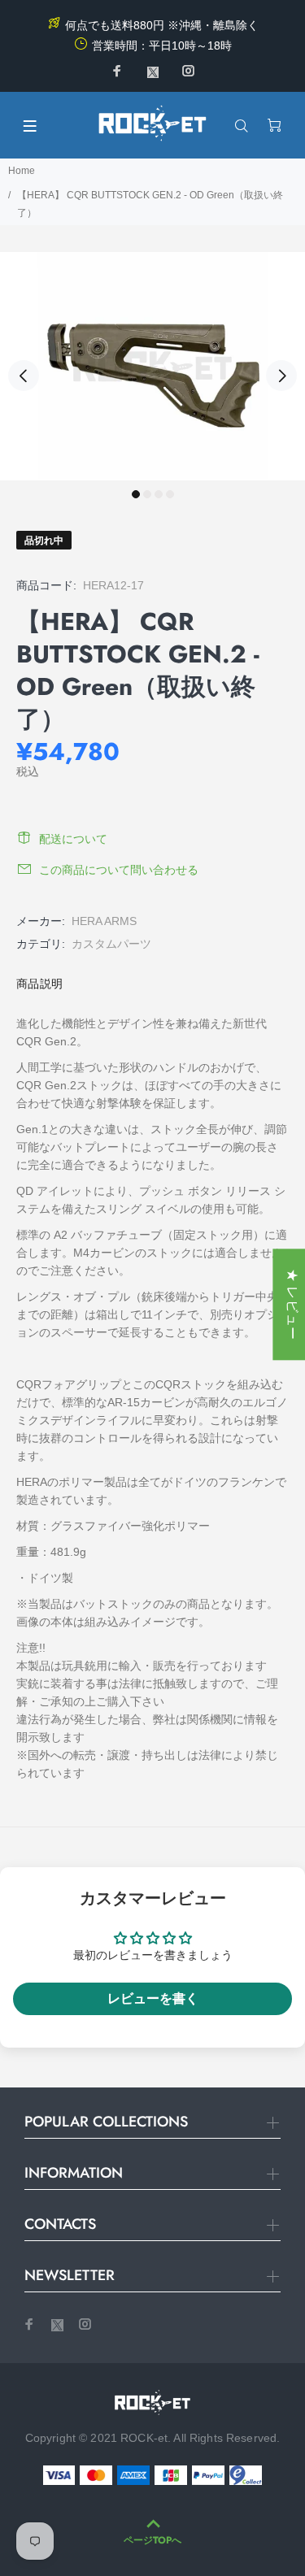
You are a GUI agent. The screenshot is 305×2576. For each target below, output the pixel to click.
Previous (24, 376)
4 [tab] (170, 494)
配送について (73, 839)
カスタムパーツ (111, 944)
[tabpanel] (152, 366)
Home (22, 171)
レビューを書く (153, 1998)
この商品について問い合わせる (119, 870)
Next (281, 376)
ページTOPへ (152, 2540)
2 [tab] (147, 494)
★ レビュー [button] (292, 1304)
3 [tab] (159, 494)
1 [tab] (136, 494)
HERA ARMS (104, 921)
